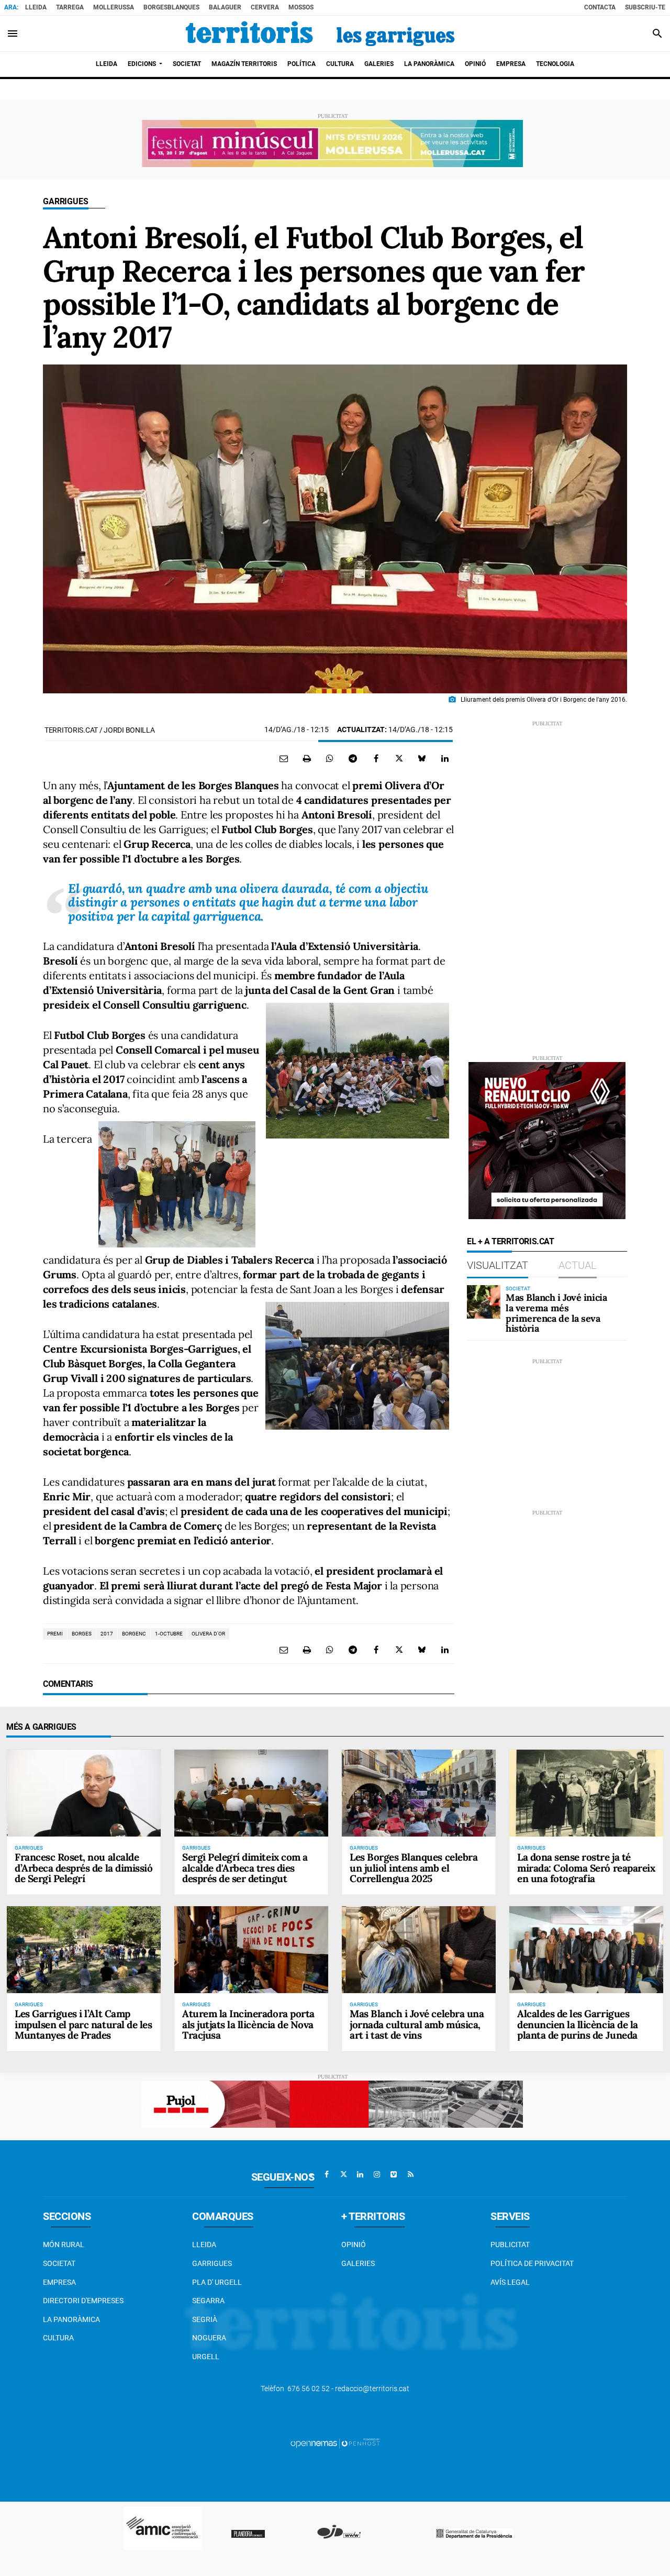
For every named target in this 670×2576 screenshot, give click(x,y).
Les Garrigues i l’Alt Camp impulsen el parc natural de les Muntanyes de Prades (83, 2025)
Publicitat (510, 2245)
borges (82, 1634)
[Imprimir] (307, 758)
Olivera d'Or (208, 1634)
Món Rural (64, 2245)
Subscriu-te (645, 7)
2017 (107, 1634)
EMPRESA (59, 2282)
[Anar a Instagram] (377, 2174)
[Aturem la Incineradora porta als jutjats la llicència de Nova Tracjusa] (251, 1949)
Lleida (36, 7)
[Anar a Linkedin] (360, 2174)
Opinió (354, 2245)
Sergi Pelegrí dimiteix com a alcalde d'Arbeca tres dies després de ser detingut (245, 1868)
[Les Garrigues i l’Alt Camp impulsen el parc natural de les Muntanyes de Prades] (84, 1949)
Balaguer (225, 7)
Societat (59, 2263)
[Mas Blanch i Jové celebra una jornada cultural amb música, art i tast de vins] (419, 1949)
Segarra (208, 2301)
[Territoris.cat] (320, 34)
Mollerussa (114, 7)
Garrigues (66, 201)
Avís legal (510, 2282)
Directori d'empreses (83, 2301)
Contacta (600, 7)
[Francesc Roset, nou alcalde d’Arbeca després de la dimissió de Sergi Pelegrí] (84, 1793)
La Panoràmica (71, 2319)
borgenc (134, 1634)
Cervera (265, 7)
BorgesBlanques (171, 7)
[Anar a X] (343, 2174)
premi (55, 1634)
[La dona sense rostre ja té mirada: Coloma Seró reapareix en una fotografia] (586, 1793)
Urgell (206, 2357)
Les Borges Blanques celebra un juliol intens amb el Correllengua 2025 (414, 1868)
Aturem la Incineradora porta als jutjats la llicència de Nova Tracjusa (248, 2025)
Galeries (358, 2263)
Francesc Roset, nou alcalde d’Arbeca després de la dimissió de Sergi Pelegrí (83, 1868)
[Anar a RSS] (410, 2174)
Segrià (205, 2319)
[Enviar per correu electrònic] (284, 758)
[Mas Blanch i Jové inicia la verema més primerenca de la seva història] (484, 1302)
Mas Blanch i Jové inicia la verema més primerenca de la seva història (556, 1313)
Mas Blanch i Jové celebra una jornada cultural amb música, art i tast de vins (417, 2025)
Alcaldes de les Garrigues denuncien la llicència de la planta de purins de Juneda (578, 2025)
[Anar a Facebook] (327, 2174)
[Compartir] (330, 758)
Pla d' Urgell (217, 2282)
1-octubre (169, 1634)
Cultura (58, 2338)
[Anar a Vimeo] (394, 2174)
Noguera (209, 2338)
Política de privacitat (532, 2263)
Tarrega (70, 7)
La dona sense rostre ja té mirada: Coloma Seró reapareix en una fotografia (586, 1868)
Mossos (301, 7)
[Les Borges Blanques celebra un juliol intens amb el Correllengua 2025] (419, 1793)
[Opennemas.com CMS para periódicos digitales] (335, 2443)
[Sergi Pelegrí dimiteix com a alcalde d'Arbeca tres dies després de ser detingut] (251, 1793)
